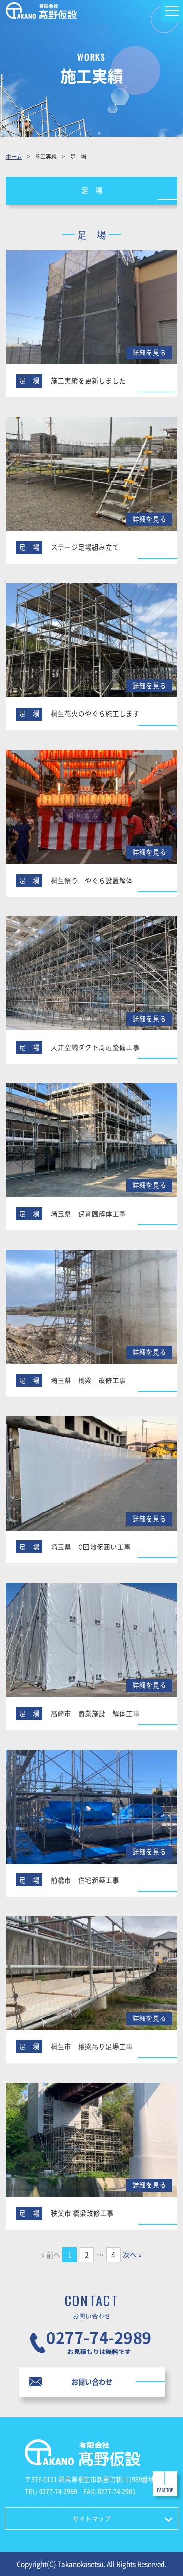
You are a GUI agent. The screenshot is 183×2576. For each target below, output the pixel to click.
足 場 (92, 190)
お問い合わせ (92, 2382)
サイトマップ (92, 2518)
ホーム (14, 156)
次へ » (132, 2255)
